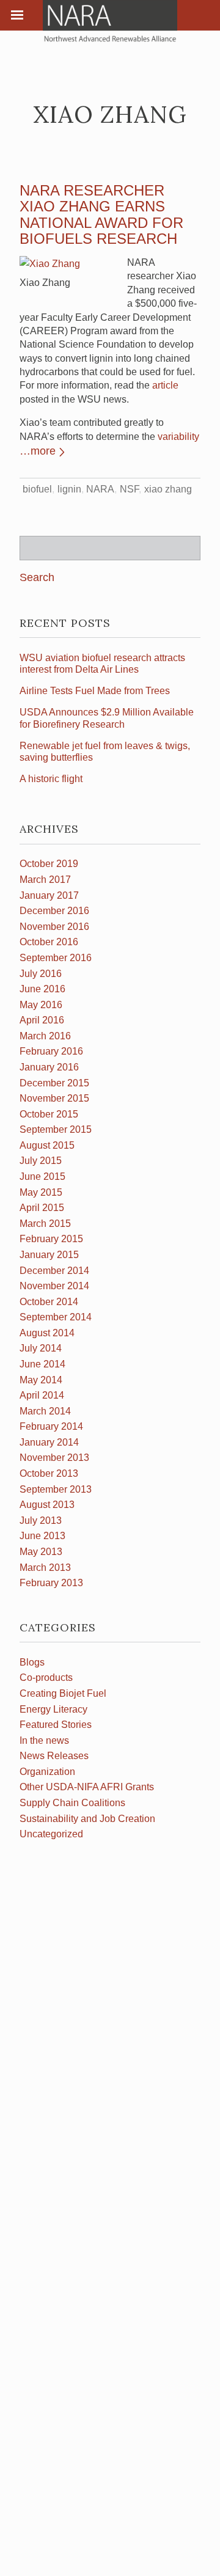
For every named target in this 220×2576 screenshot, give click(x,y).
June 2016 (42, 989)
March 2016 (45, 1036)
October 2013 (49, 1473)
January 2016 (49, 1067)
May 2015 (41, 1192)
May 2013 (41, 1552)
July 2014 (41, 1348)
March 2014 (45, 1411)
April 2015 (42, 1208)
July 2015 (41, 1161)
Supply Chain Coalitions (72, 1803)
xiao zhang (168, 489)
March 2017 (45, 880)
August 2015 (47, 1145)
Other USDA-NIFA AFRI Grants (87, 1787)
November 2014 (54, 1286)
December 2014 (54, 1271)
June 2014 (42, 1364)
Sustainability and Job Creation (87, 1819)
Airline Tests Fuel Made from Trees (95, 691)
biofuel (37, 489)
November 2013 (54, 1458)
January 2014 (49, 1442)
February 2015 (51, 1239)
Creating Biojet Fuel (63, 1693)
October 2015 (49, 1114)
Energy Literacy (53, 1709)
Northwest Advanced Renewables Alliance (110, 21)
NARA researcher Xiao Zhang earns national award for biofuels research (101, 214)
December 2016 (54, 911)
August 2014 (47, 1333)
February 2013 (51, 1583)
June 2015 (42, 1176)
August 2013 (47, 1505)
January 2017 (49, 895)
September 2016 (56, 958)
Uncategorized (51, 1834)
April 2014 (42, 1395)
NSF (129, 489)
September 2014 (56, 1317)
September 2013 (56, 1489)
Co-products (46, 1678)
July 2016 (41, 974)
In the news (44, 1740)
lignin (69, 489)
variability (178, 437)
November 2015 (54, 1098)
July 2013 (41, 1520)
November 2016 (54, 927)
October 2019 (49, 864)
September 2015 (56, 1129)
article (165, 385)
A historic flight (51, 779)
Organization (47, 1772)
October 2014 (49, 1302)
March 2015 (45, 1224)
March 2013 (45, 1568)
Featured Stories (56, 1725)
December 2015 (54, 1083)
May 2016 (41, 1005)
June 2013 (42, 1536)
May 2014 (41, 1380)
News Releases (54, 1756)
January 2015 (49, 1255)
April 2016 (42, 1020)
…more (38, 451)
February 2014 (51, 1426)
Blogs (32, 1662)
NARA (100, 489)
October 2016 (49, 942)
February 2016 (51, 1051)
